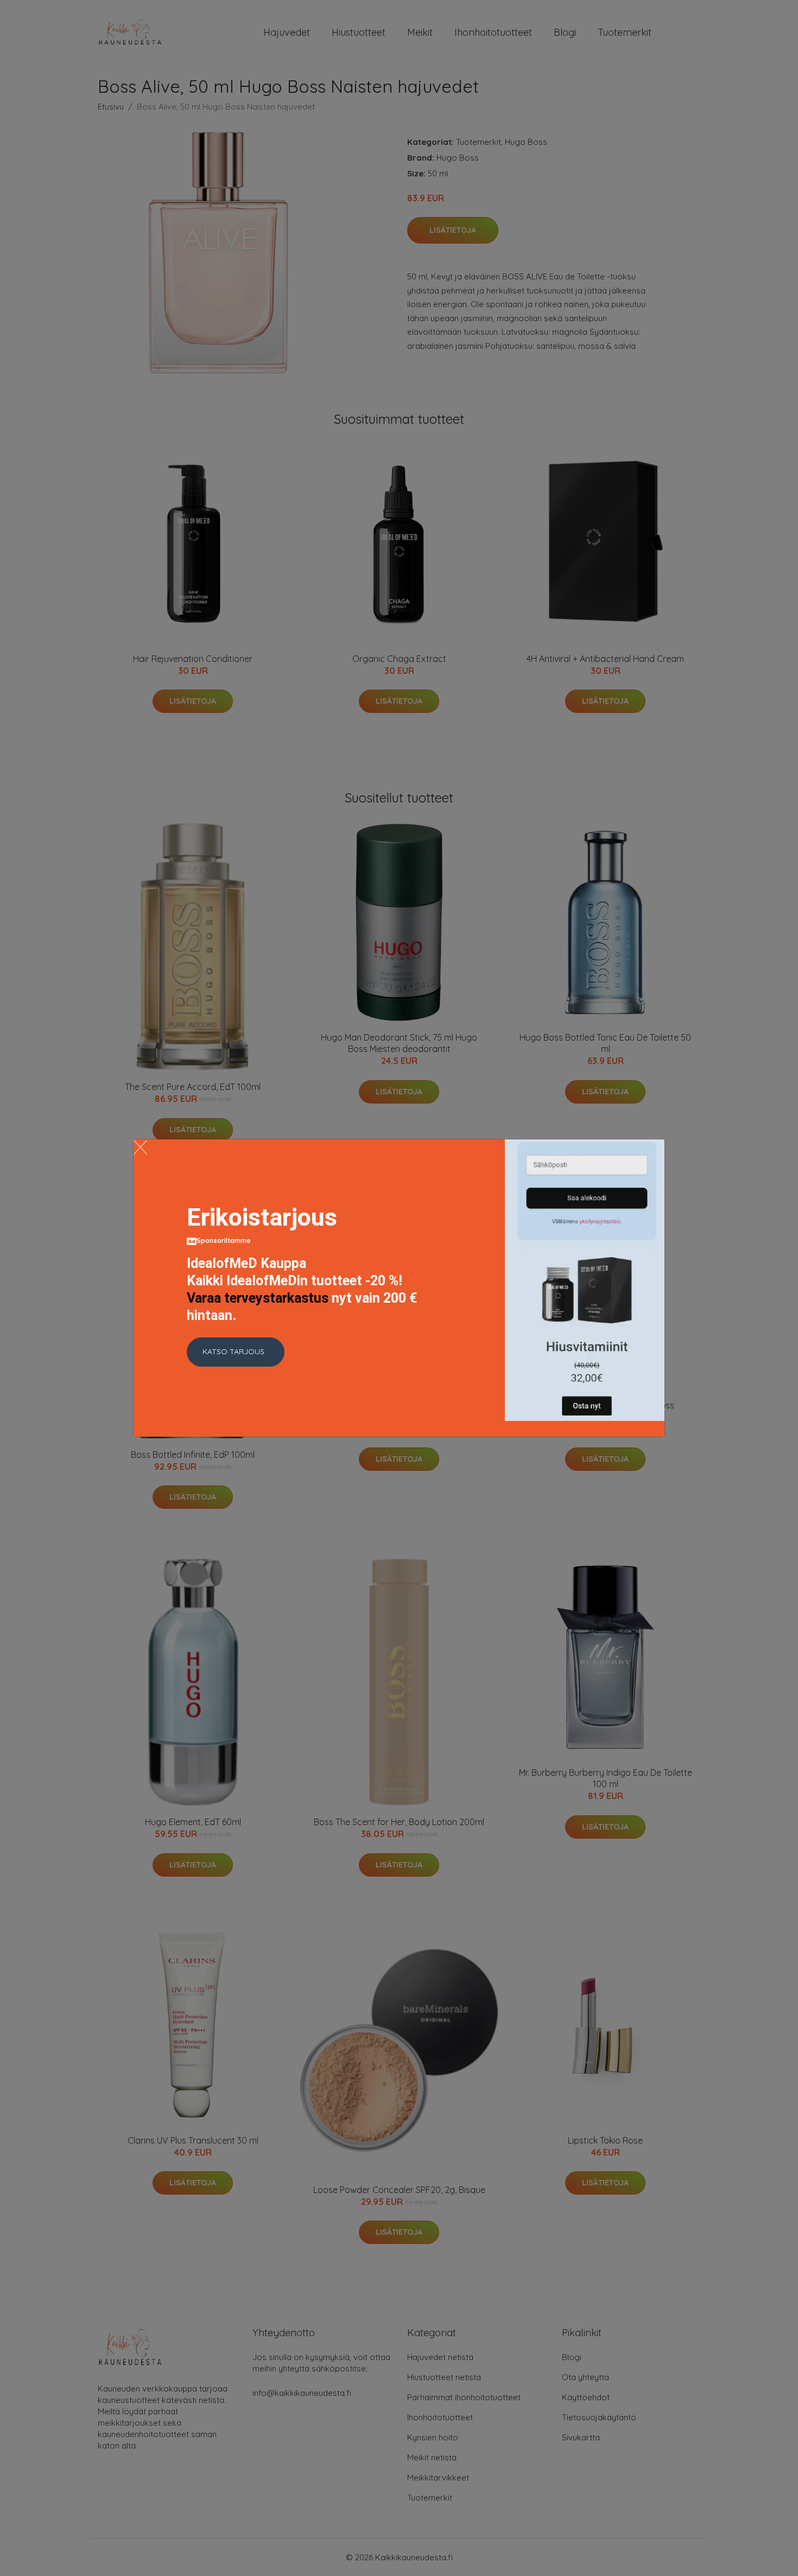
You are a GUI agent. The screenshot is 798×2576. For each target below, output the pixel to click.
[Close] (140, 1147)
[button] (236, 1352)
